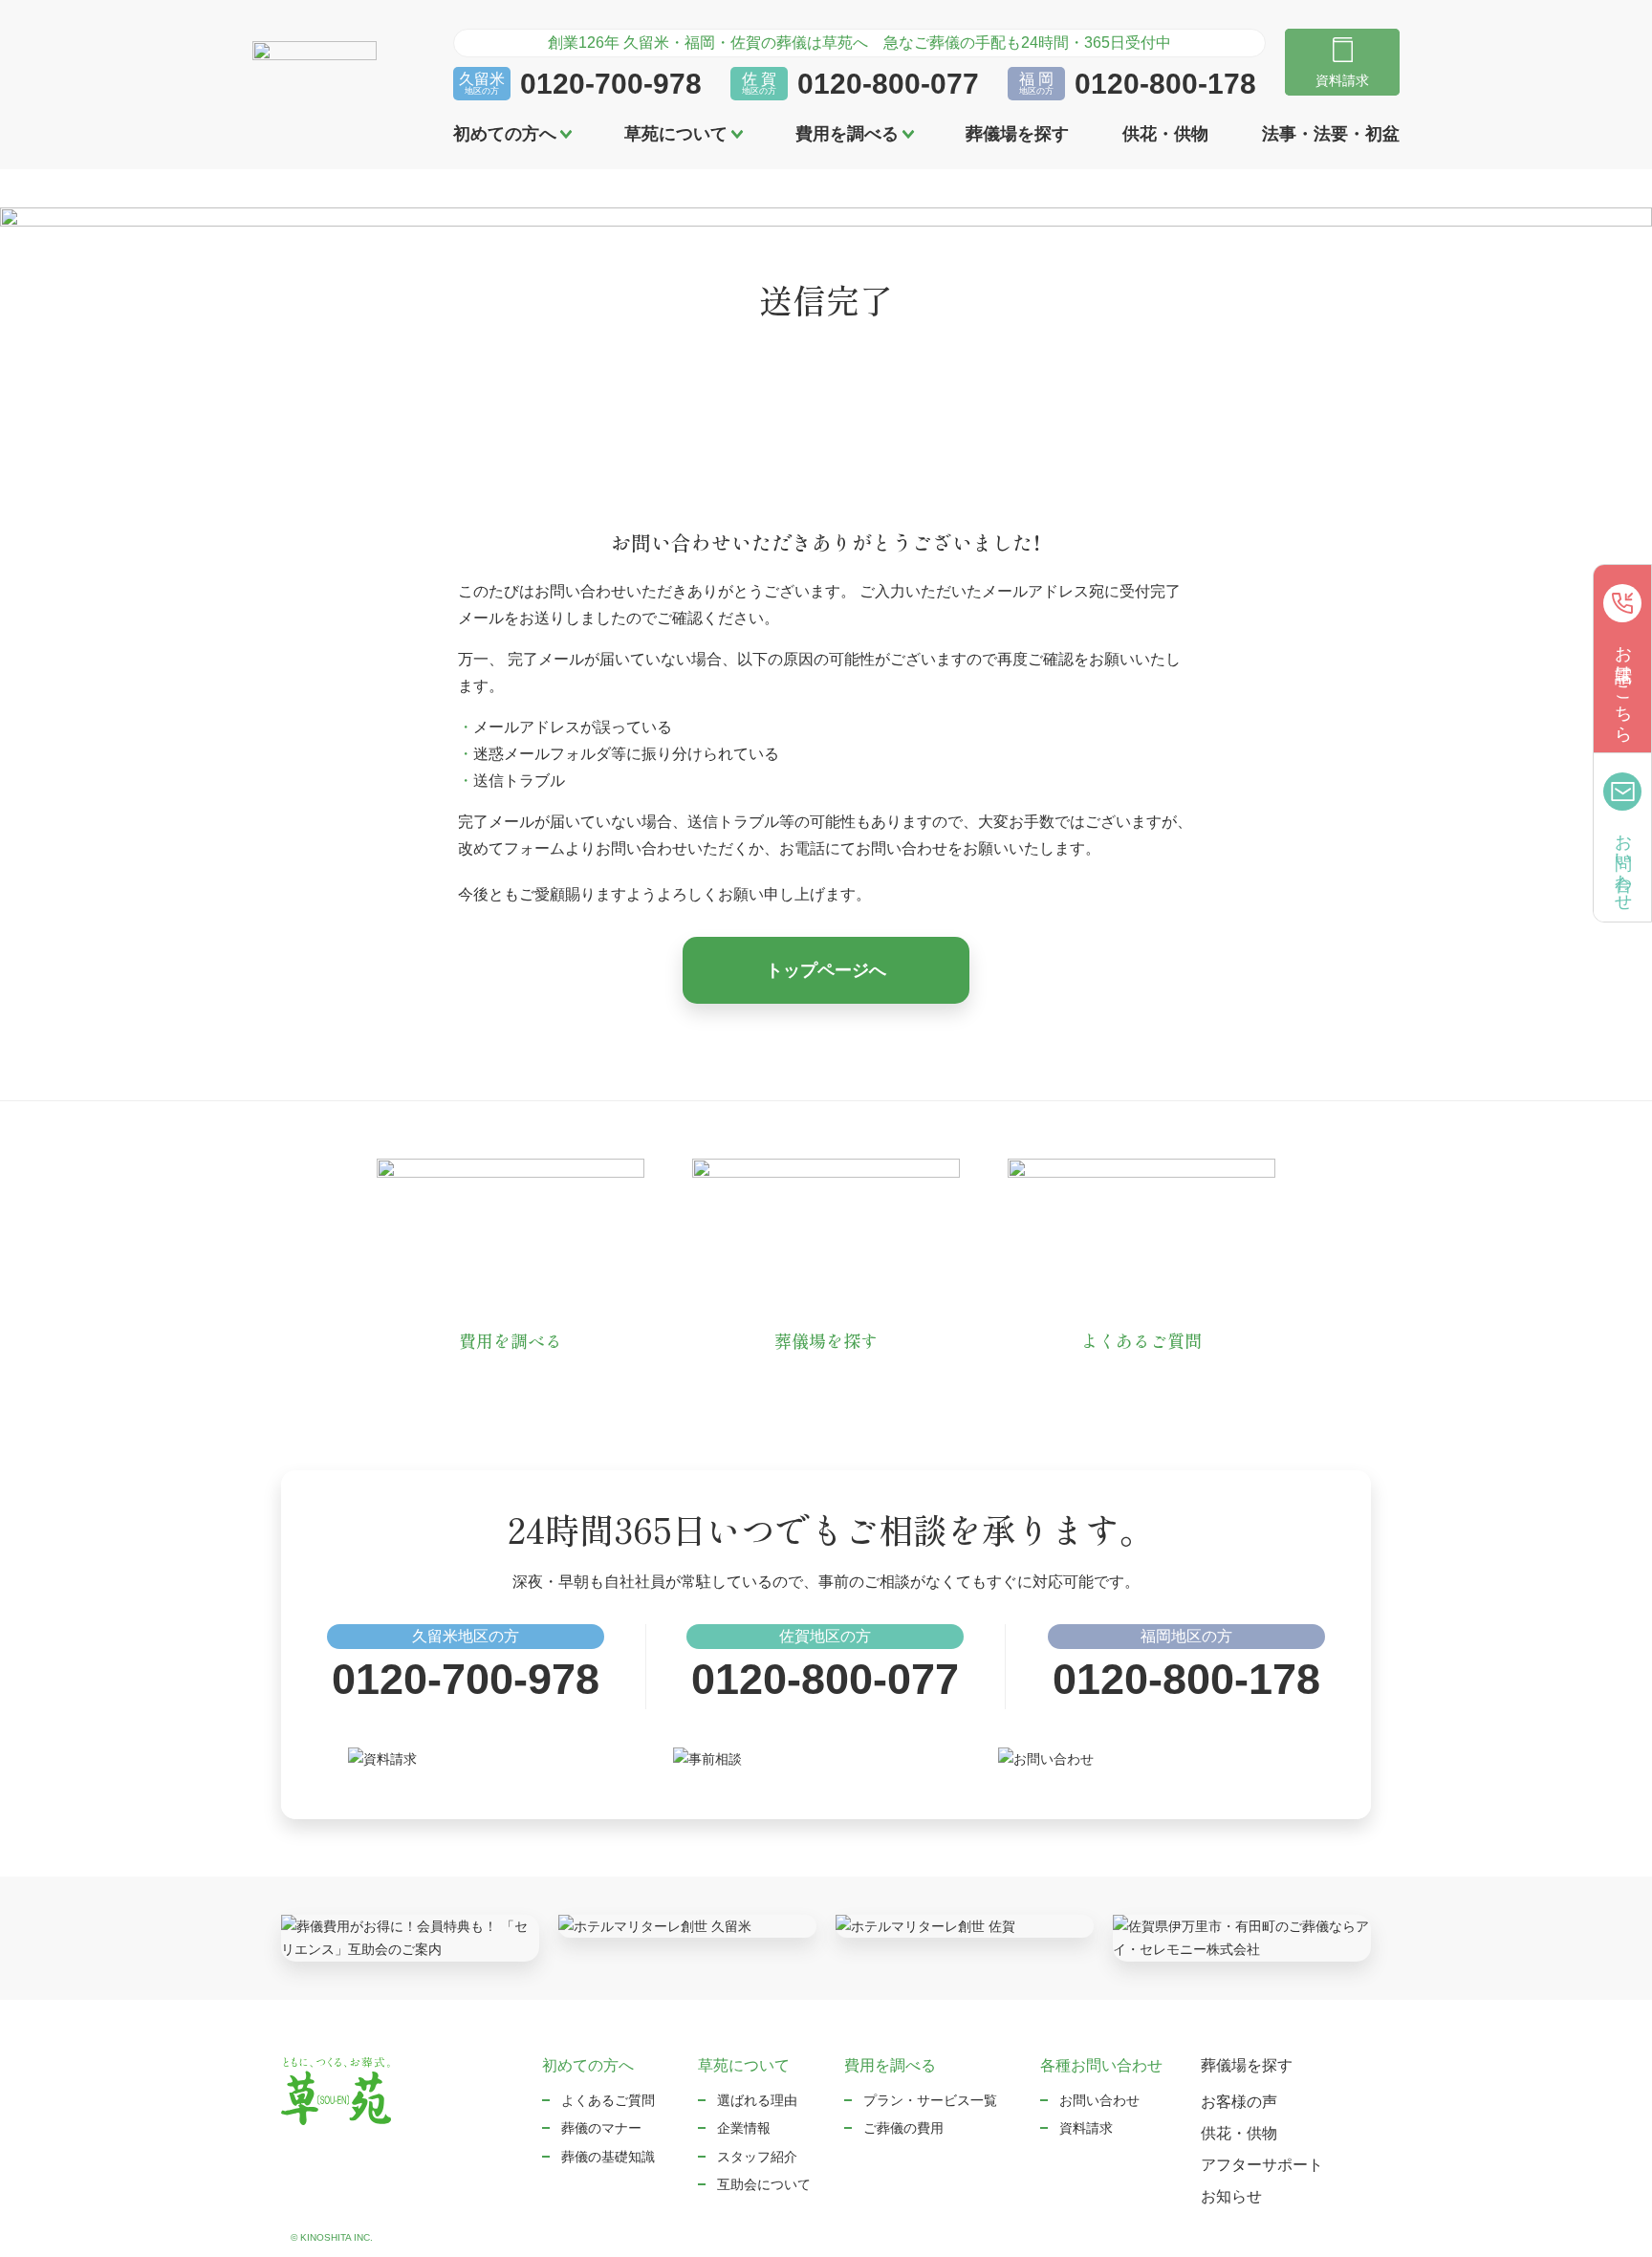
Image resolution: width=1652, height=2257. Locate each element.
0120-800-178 (1165, 84)
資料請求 (1086, 2128)
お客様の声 (1239, 2102)
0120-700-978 (611, 84)
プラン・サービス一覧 (930, 2100)
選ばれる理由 (757, 2100)
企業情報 (744, 2128)
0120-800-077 (888, 84)
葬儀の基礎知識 (608, 2157)
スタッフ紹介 (757, 2157)
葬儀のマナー (601, 2128)
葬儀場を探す (1017, 134)
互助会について (764, 2184)
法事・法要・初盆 (1331, 134)
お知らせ (1231, 2196)
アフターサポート (1262, 2165)
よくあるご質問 (608, 2100)
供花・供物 (1165, 134)
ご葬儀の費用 (903, 2128)
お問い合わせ (1099, 2100)
